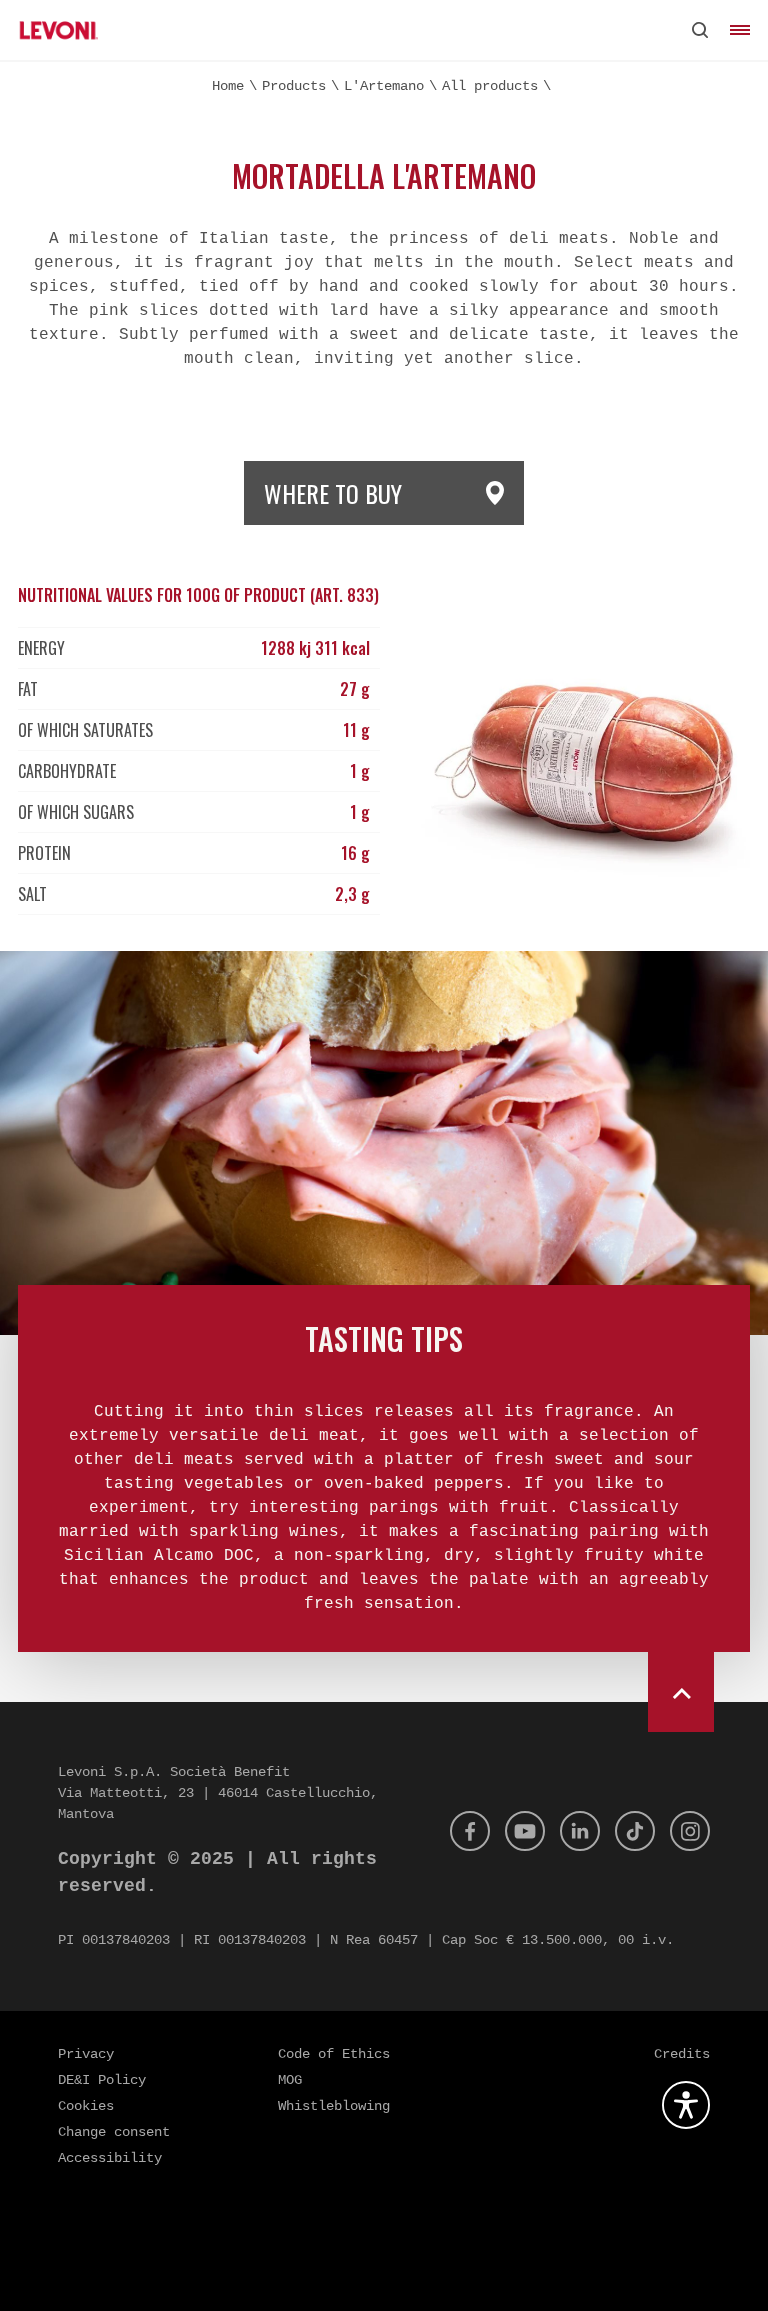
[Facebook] (470, 1831)
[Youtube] (525, 1831)
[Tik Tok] (635, 1831)
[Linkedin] (580, 1831)
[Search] (700, 30)
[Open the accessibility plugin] (686, 2105)
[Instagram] (690, 1831)
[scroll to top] (681, 1682)
